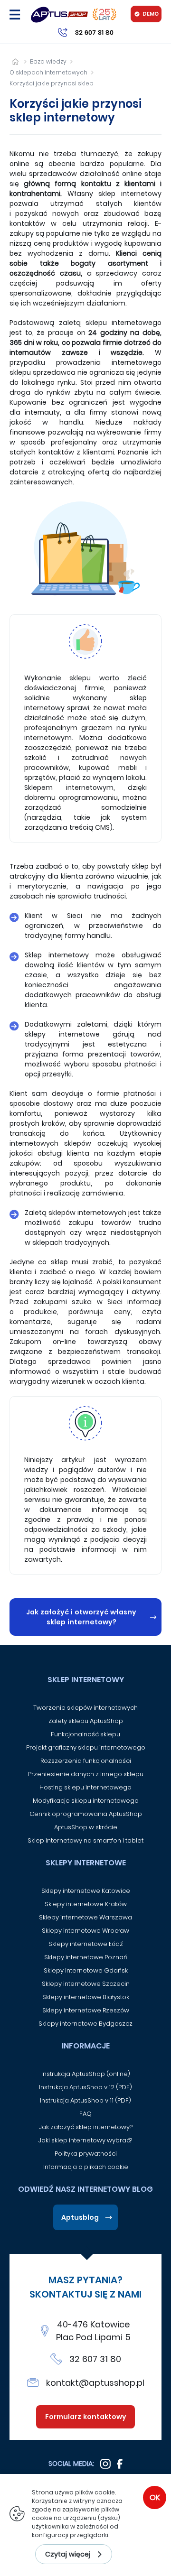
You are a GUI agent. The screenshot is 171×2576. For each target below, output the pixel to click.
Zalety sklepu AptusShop (86, 1721)
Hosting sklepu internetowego (85, 1787)
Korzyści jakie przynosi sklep (52, 83)
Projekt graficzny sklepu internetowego (86, 1747)
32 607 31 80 (95, 2359)
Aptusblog (80, 2217)
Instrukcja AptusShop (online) (86, 2074)
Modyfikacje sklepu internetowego (86, 1801)
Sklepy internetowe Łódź (86, 1944)
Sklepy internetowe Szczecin (86, 1984)
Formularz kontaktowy (86, 2417)
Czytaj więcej (68, 2554)
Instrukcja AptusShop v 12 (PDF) (85, 2087)
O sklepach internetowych (48, 72)
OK (155, 2497)
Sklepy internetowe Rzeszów (86, 2010)
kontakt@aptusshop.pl (95, 2383)
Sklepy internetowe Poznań (86, 1957)
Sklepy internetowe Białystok (86, 1997)
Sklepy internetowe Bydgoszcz (85, 2024)
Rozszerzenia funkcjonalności (86, 1761)
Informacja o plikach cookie (86, 2167)
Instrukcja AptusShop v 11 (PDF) (85, 2100)
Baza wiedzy (48, 61)
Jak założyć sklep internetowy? (86, 2127)
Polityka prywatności (86, 2154)
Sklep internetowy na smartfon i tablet (85, 1840)
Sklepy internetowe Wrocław (85, 1931)
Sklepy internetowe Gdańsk (86, 1970)
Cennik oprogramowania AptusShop (86, 1814)
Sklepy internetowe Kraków (86, 1904)
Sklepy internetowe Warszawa (85, 1917)
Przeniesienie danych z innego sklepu (86, 1774)
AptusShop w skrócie (86, 1827)
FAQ (85, 2114)
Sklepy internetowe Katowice (86, 1891)
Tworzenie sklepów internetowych (85, 1708)
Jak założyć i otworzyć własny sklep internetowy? (81, 1617)
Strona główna (15, 61)
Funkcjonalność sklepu (85, 1734)
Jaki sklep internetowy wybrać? (86, 2140)
